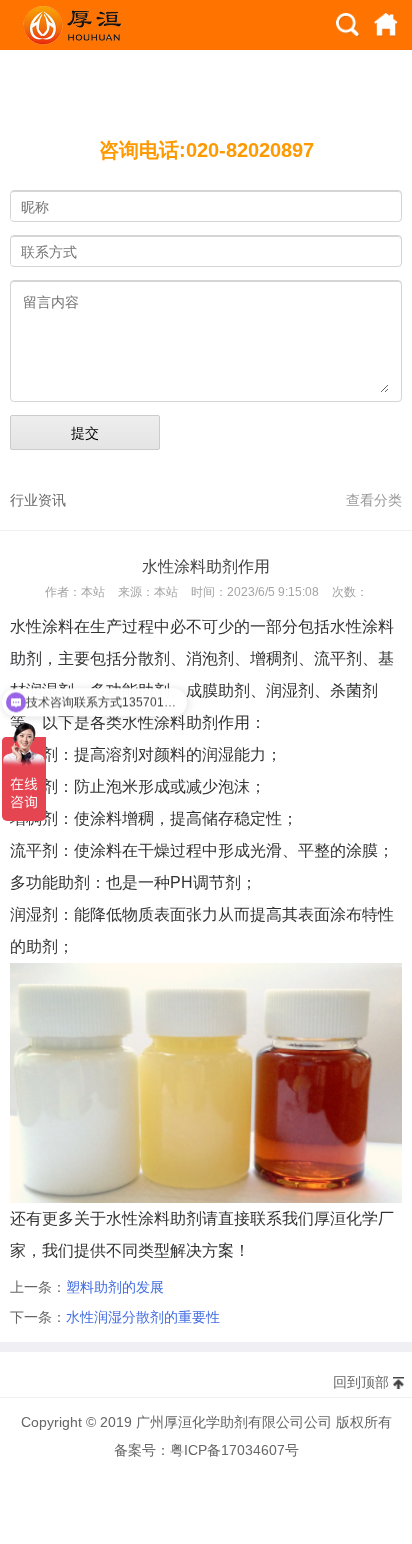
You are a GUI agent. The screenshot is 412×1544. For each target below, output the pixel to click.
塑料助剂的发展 (115, 1287)
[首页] (386, 25)
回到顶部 (361, 1382)
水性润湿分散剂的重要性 (143, 1317)
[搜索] (348, 25)
